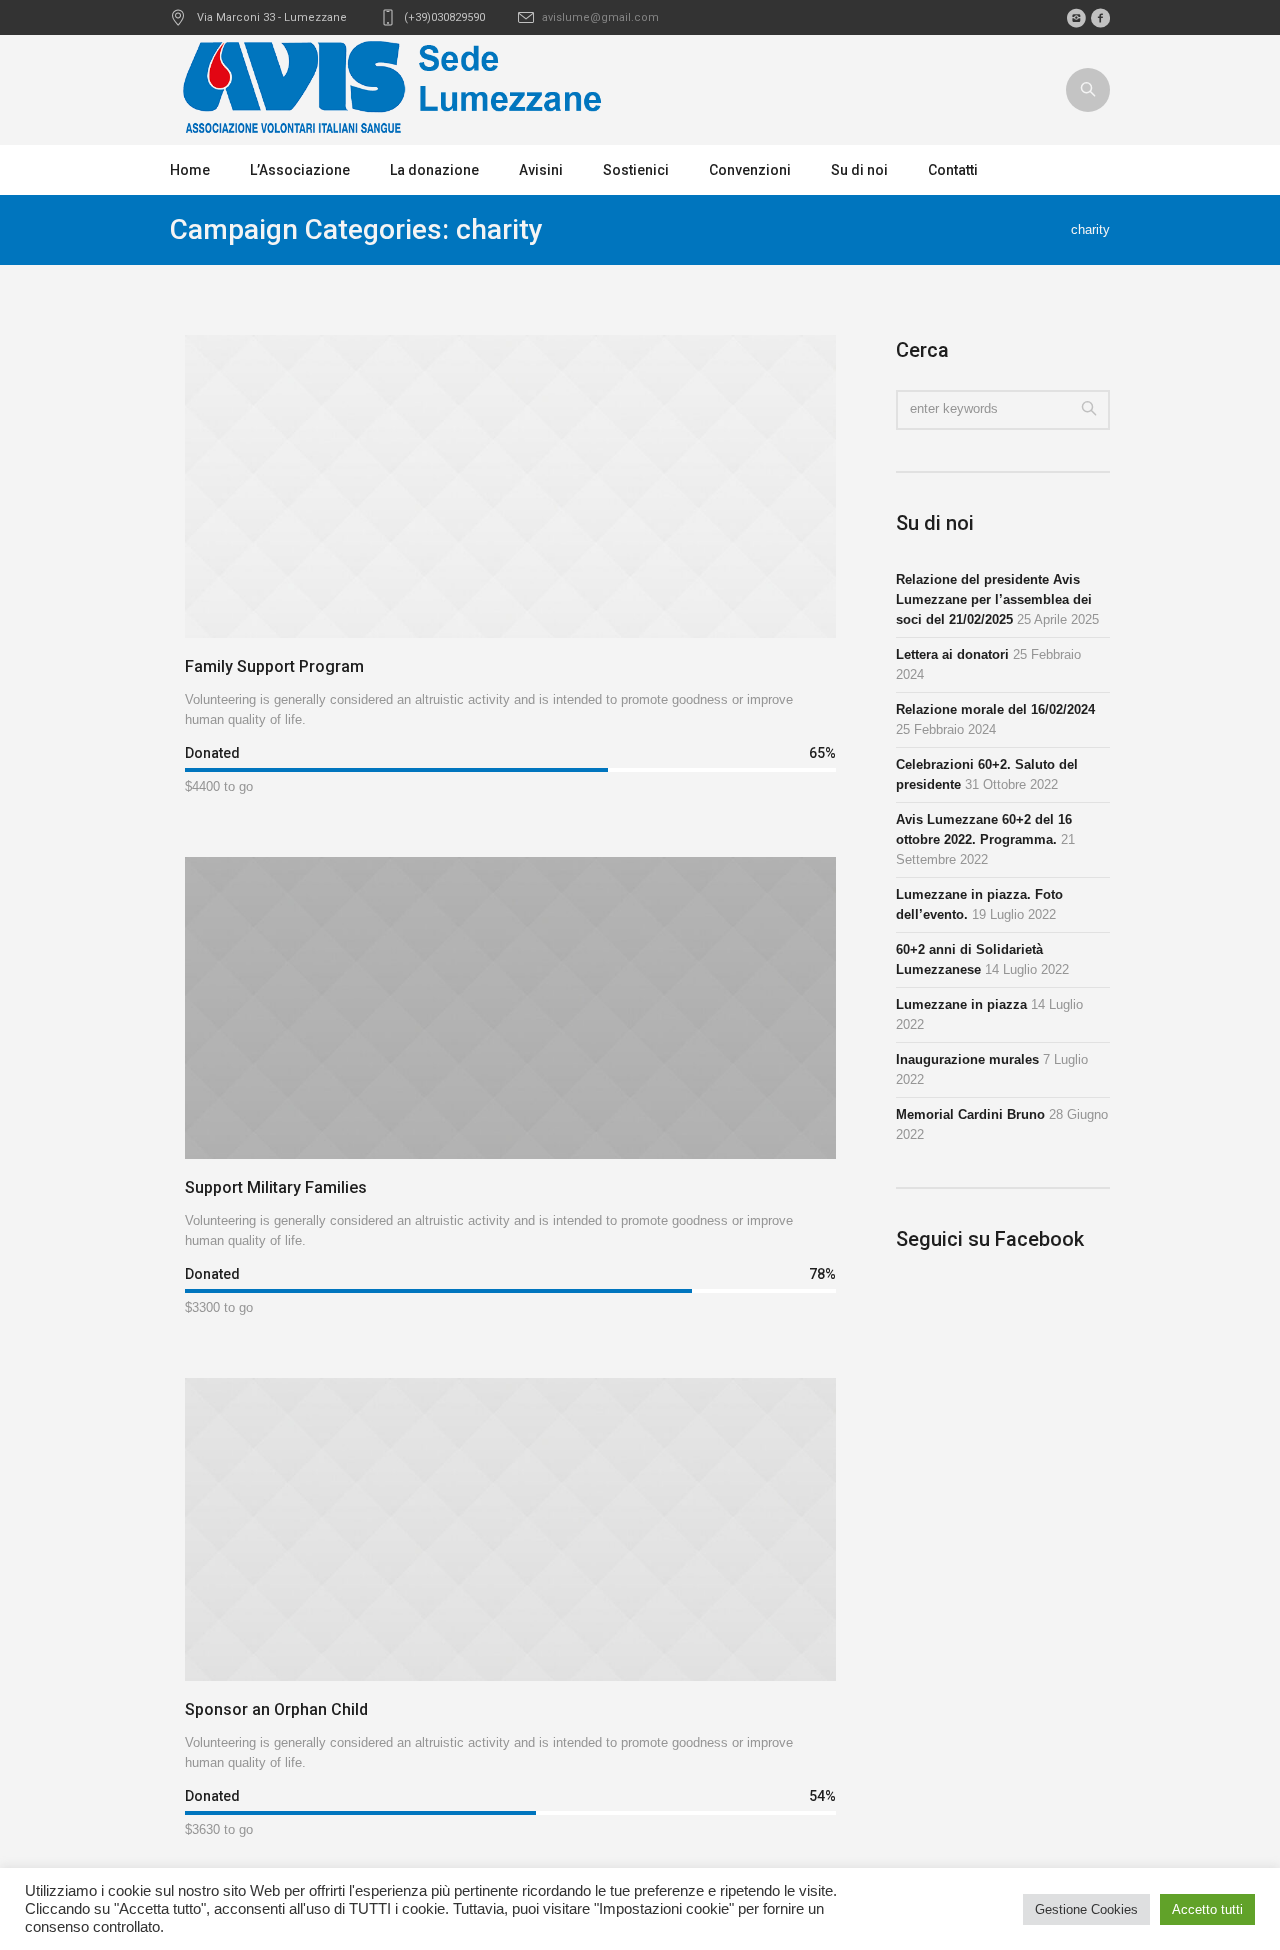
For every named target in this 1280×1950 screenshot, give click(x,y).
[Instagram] (1076, 18)
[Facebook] (1100, 18)
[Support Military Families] (510, 1008)
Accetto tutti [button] (1207, 1909)
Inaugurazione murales (967, 1059)
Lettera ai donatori (952, 654)
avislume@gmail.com (600, 17)
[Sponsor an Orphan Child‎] (510, 1529)
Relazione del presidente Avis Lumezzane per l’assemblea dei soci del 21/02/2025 (994, 599)
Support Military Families (276, 1187)
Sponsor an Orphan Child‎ (276, 1709)
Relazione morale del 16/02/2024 (995, 709)
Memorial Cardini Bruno (970, 1114)
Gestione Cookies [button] (1086, 1909)
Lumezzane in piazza (961, 1004)
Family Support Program (274, 666)
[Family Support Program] (510, 486)
